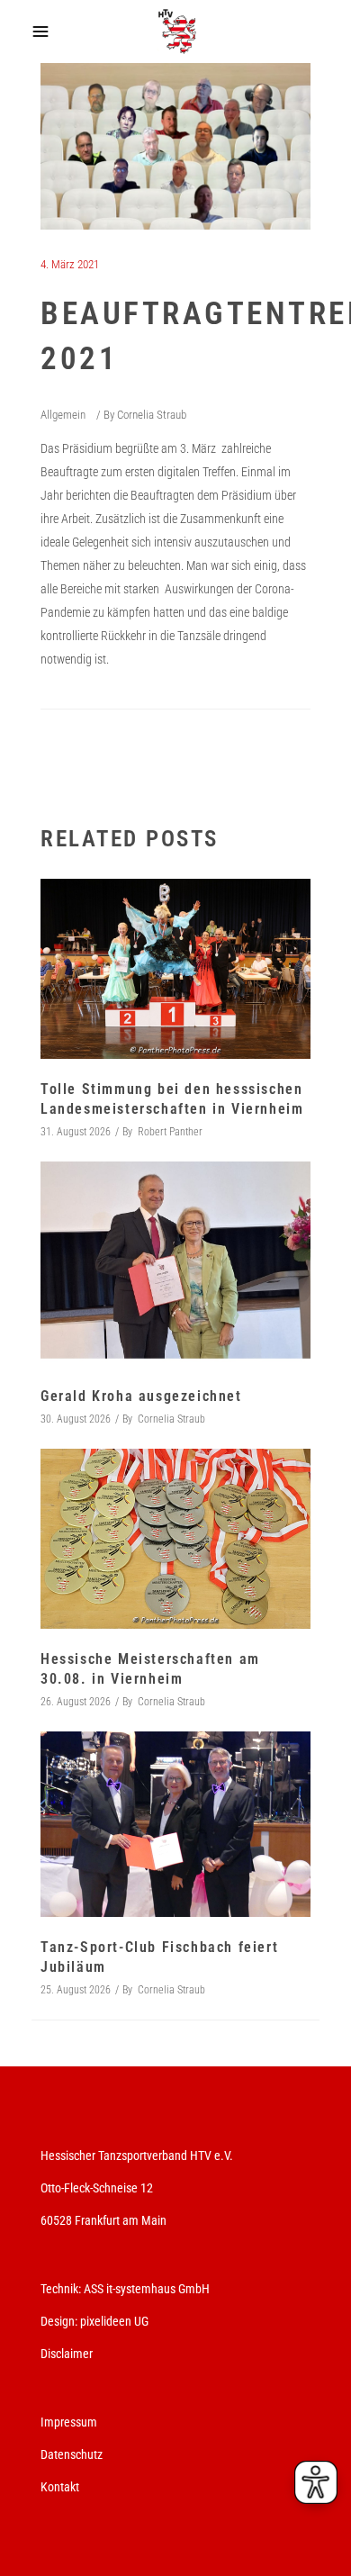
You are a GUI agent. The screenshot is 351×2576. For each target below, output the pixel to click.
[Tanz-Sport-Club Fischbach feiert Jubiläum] (175, 1824)
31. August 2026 (76, 1132)
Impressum (69, 2422)
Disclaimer (67, 2354)
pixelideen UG (114, 2321)
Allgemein (63, 415)
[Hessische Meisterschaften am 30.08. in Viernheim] (175, 1539)
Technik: (62, 2289)
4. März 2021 (70, 264)
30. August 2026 (76, 1419)
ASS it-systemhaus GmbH (147, 2289)
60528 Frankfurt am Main (103, 2220)
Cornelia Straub (152, 415)
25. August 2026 (76, 1990)
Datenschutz (72, 2454)
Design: (59, 2321)
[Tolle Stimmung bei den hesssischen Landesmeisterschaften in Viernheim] (175, 969)
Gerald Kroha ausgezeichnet (141, 1396)
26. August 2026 (76, 1702)
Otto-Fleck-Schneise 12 (97, 2188)
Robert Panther (170, 1132)
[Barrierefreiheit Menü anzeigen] (316, 2482)
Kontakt (60, 2487)
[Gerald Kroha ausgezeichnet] (175, 1263)
